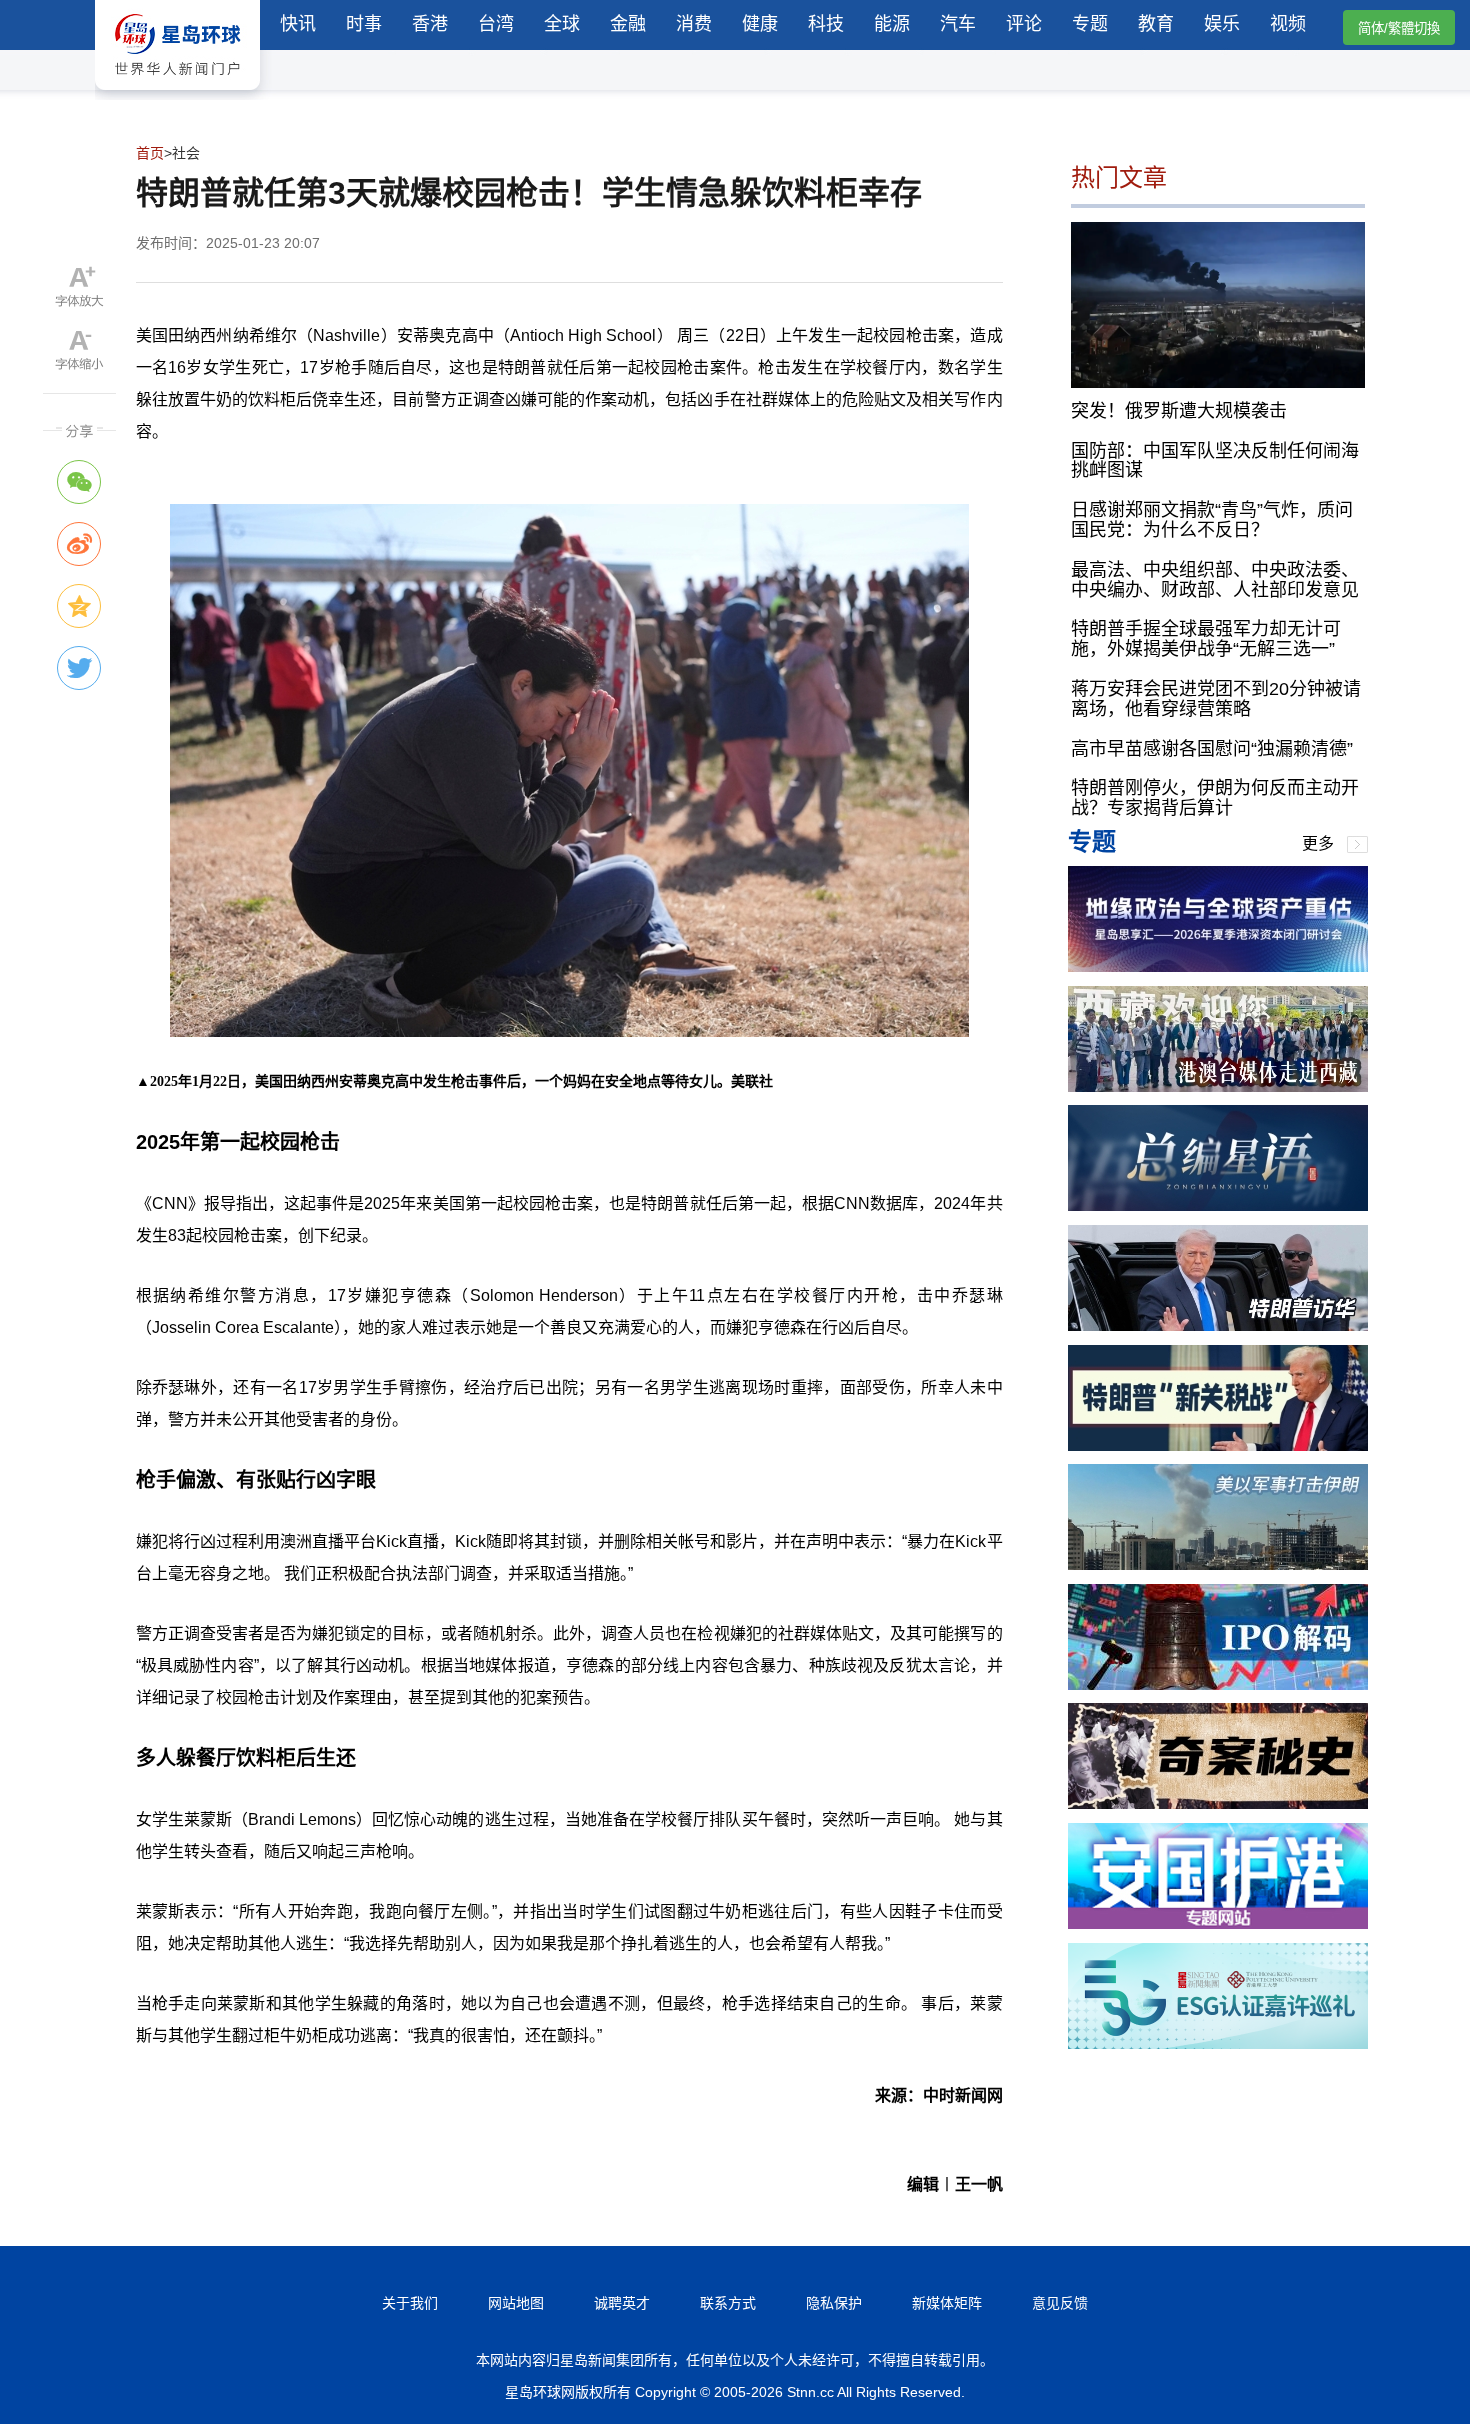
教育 (1156, 24)
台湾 (496, 24)
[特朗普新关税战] (1218, 1445)
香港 (430, 24)
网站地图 (516, 2303)
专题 (1090, 24)
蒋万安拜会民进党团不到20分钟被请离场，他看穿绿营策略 (1216, 699)
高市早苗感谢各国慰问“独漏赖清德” (1212, 748)
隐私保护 (834, 2303)
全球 (562, 24)
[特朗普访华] (1218, 1325)
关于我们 (410, 2303)
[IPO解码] (1218, 1684)
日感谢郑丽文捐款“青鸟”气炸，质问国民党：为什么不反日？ (1212, 520)
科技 (826, 24)
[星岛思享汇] (1218, 966)
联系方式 (728, 2303)
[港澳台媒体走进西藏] (1218, 1086)
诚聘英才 (622, 2303)
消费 (694, 24)
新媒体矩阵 (947, 2303)
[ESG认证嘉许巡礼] (1218, 2043)
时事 (364, 24)
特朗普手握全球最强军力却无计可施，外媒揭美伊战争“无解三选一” (1206, 639)
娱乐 (1222, 24)
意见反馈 (1060, 2303)
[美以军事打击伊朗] (1218, 1564)
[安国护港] (1218, 1923)
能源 (892, 24)
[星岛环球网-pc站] (177, 94)
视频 (1288, 24)
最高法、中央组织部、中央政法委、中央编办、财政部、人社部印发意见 (1215, 579)
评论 (1024, 24)
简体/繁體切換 (1399, 28)
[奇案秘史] (1218, 1803)
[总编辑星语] (1218, 1205)
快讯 (298, 24)
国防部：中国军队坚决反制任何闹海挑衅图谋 (1215, 460)
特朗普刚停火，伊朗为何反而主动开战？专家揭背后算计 (1215, 798)
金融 (628, 24)
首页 (150, 153)
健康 (760, 24)
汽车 (958, 24)
